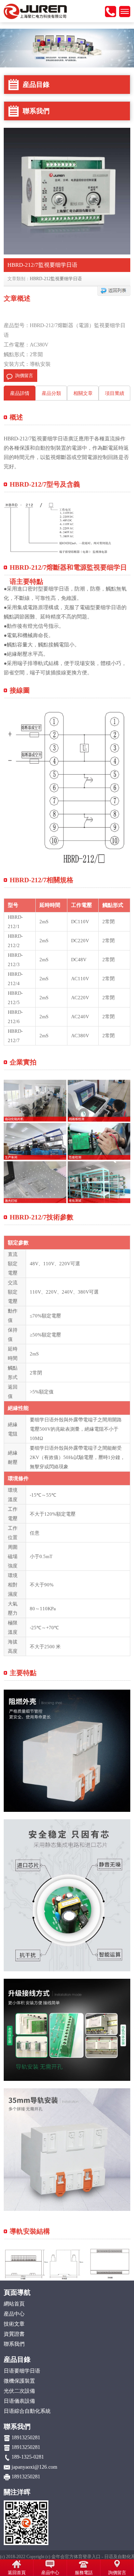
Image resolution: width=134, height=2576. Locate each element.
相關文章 (83, 393)
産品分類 (51, 393)
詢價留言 (24, 376)
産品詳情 (20, 393)
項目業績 (115, 393)
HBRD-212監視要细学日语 (56, 279)
